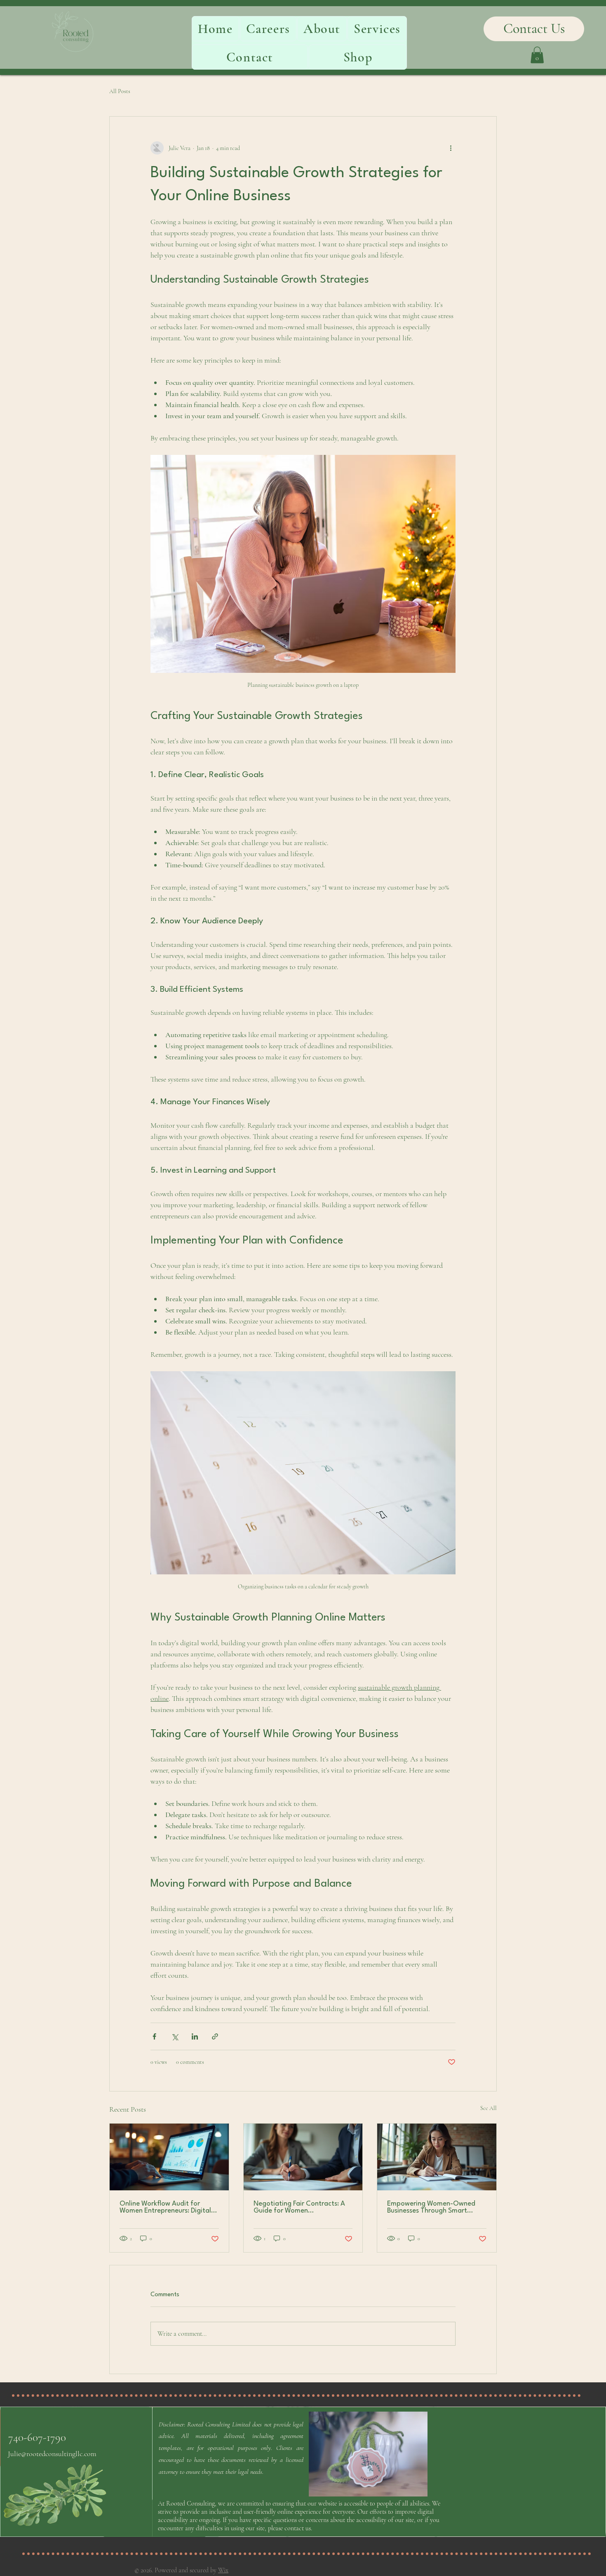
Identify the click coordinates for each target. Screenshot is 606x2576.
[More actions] (451, 148)
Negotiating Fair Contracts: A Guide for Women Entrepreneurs (299, 2207)
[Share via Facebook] (154, 2036)
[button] (537, 55)
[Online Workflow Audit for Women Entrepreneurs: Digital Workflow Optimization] (169, 2157)
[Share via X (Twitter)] (175, 2036)
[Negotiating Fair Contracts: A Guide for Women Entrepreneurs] (303, 2157)
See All (489, 2108)
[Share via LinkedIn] (195, 2036)
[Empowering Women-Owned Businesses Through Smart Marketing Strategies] (437, 2157)
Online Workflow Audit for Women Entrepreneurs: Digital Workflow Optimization (165, 2207)
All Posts (120, 91)
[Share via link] (215, 2036)
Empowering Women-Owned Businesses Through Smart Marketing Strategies (431, 2207)
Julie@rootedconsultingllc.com (52, 2454)
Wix (223, 2570)
